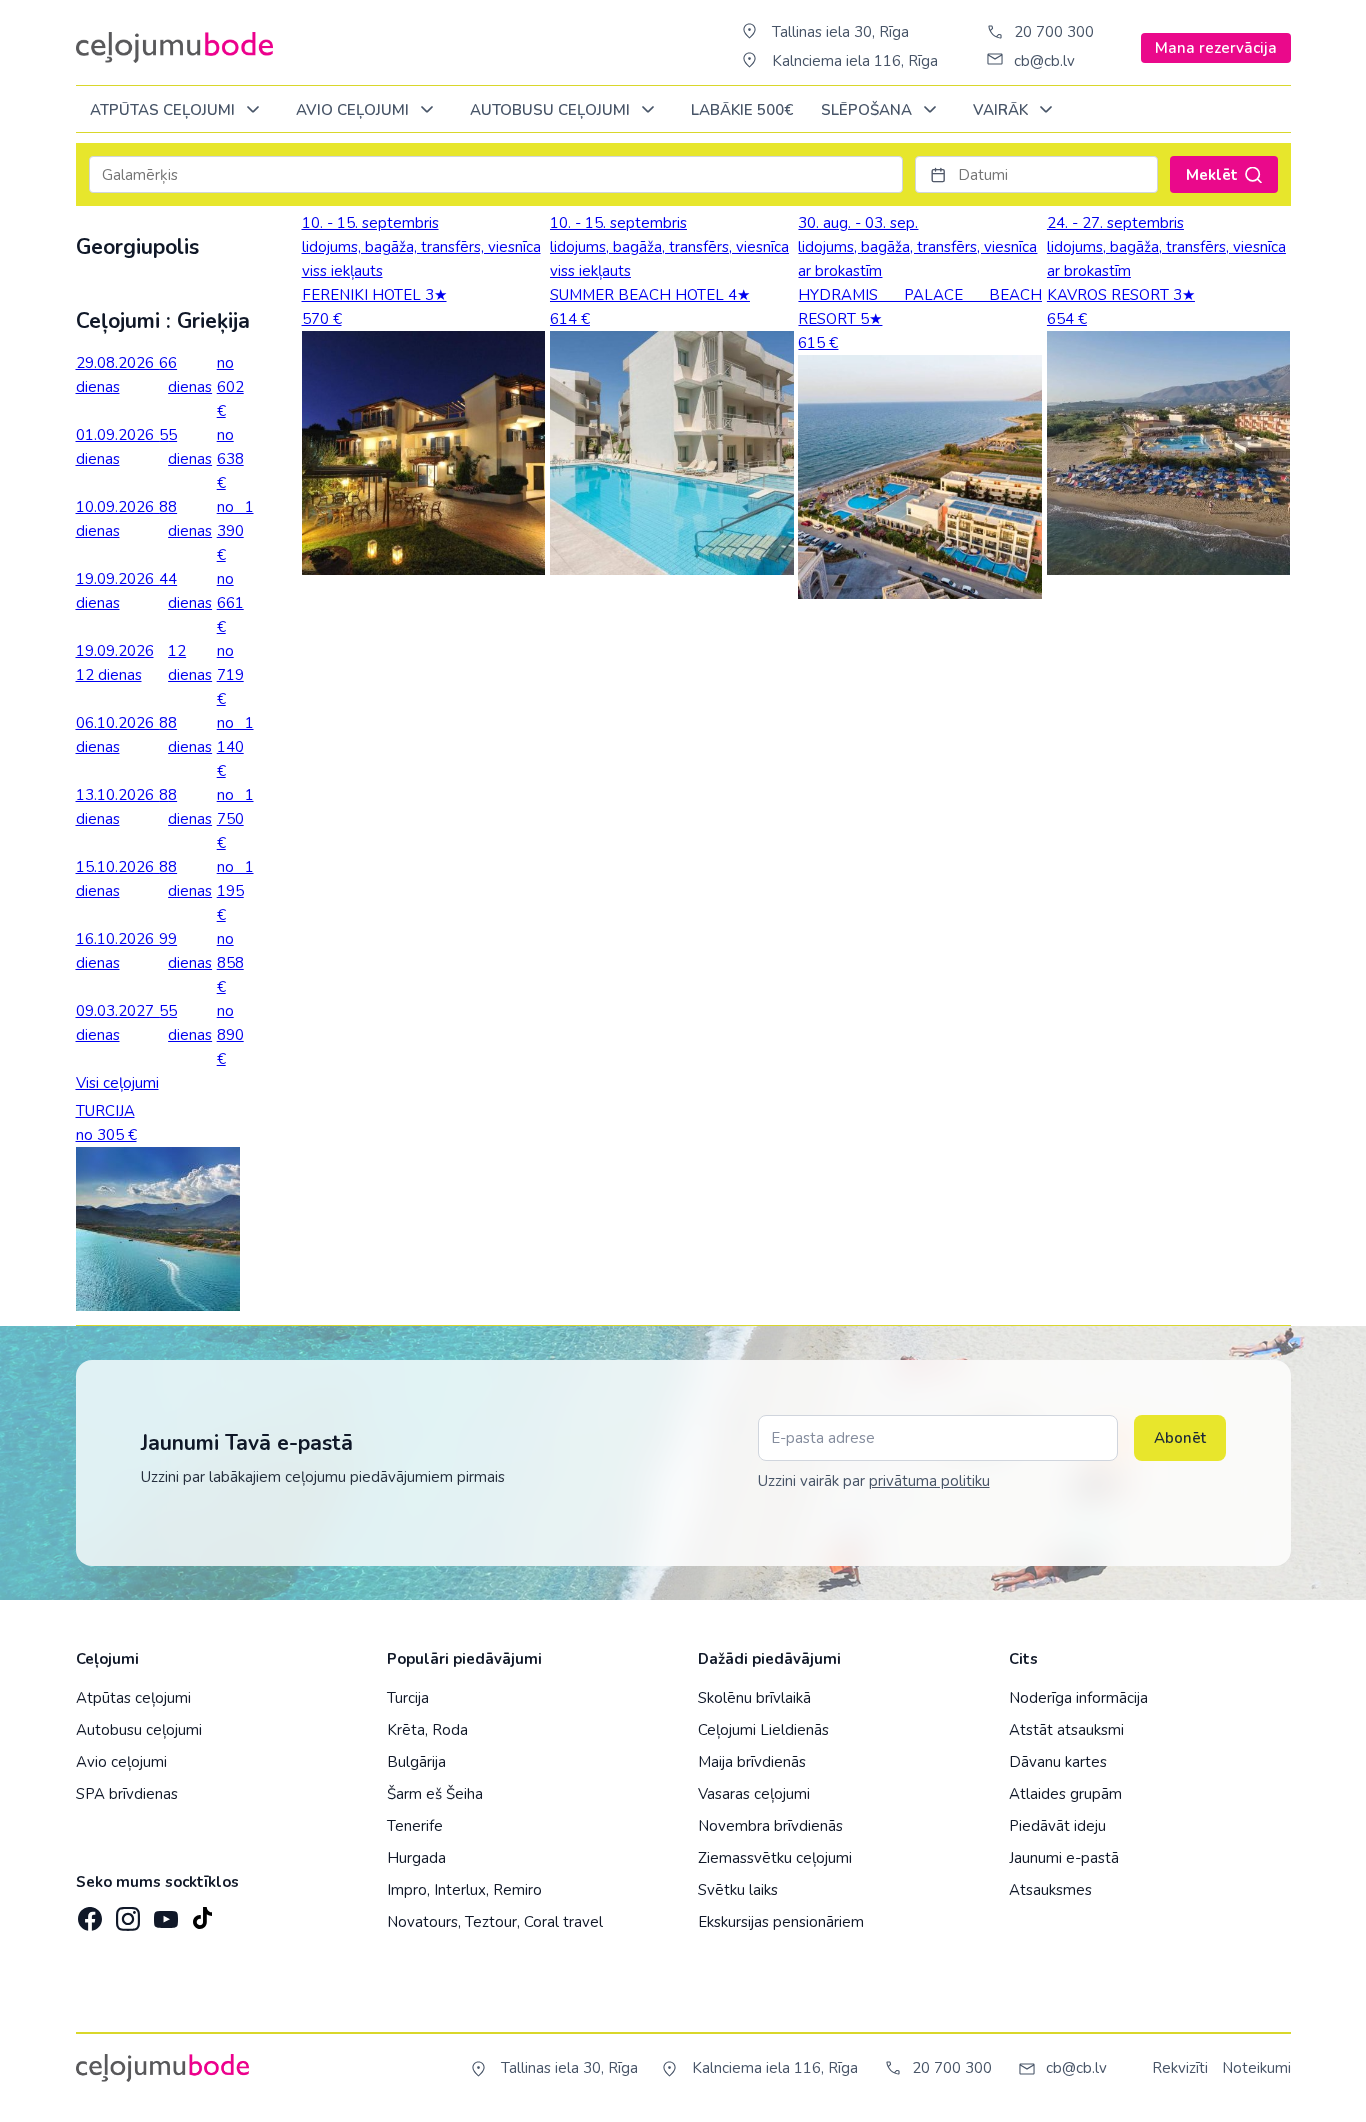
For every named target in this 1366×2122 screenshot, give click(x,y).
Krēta (406, 1730)
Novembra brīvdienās (770, 1826)
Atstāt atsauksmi (1066, 1730)
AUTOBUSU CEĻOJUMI (552, 110)
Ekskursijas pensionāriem (781, 1922)
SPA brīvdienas (127, 1794)
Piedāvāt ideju (1057, 1826)
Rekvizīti (1180, 2068)
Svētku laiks (738, 1890)
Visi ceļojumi (117, 1083)
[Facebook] (88, 1913)
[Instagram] (126, 1913)
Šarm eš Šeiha (435, 1794)
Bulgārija (416, 1762)
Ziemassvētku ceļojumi (775, 1858)
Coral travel (563, 1922)
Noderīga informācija (1078, 1698)
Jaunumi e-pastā (1064, 1858)
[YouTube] (164, 1912)
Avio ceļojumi (121, 1762)
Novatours (422, 1922)
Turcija (408, 1698)
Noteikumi (1256, 2068)
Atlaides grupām (1065, 1794)
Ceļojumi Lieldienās (763, 1730)
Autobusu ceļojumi (139, 1730)
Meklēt (1212, 175)
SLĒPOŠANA (868, 110)
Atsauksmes (1050, 1890)
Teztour (491, 1922)
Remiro (517, 1890)
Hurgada (416, 1858)
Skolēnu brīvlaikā (754, 1698)
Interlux (460, 1890)
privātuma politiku (929, 1481)
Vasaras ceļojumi (754, 1794)
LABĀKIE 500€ (742, 110)
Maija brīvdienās (752, 1762)
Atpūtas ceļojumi (164, 110)
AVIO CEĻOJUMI (354, 110)
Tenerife (415, 1826)
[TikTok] (202, 1913)
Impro (407, 1890)
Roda (450, 1730)
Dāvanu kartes (1058, 1762)
